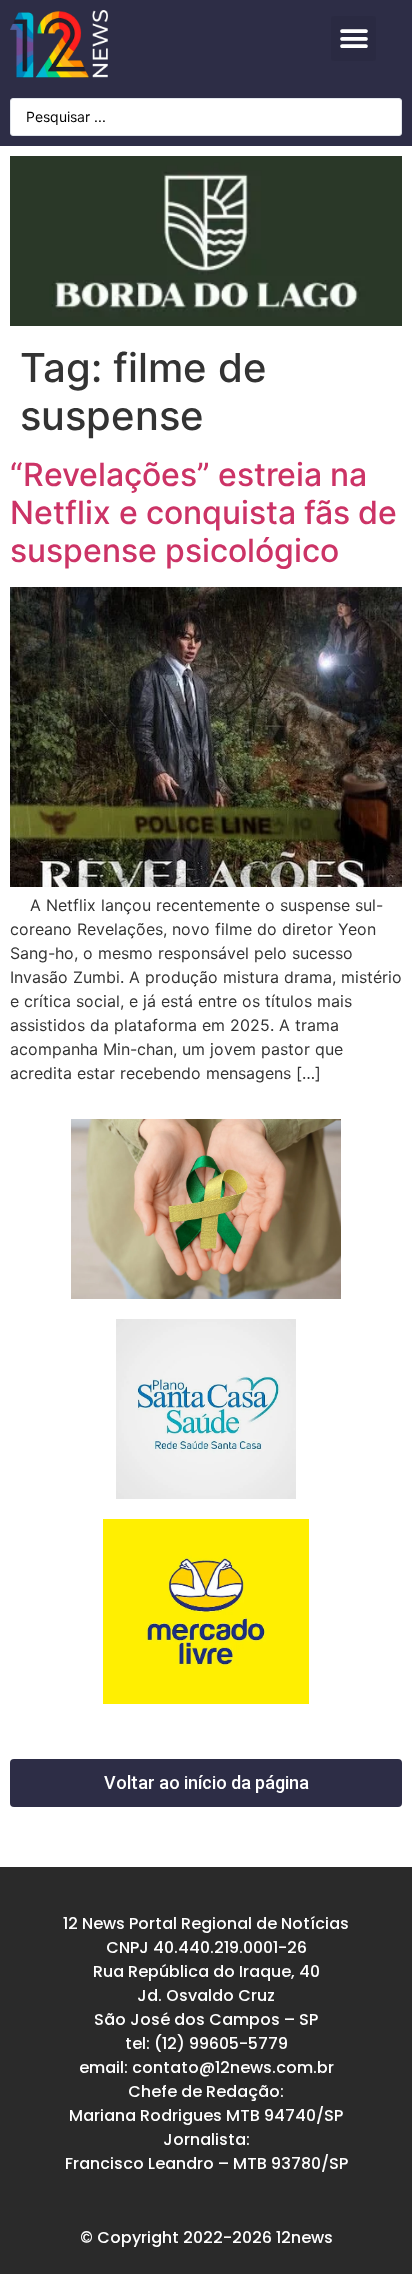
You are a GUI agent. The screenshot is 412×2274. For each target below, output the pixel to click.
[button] (353, 38)
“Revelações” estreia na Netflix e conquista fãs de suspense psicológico (203, 513)
